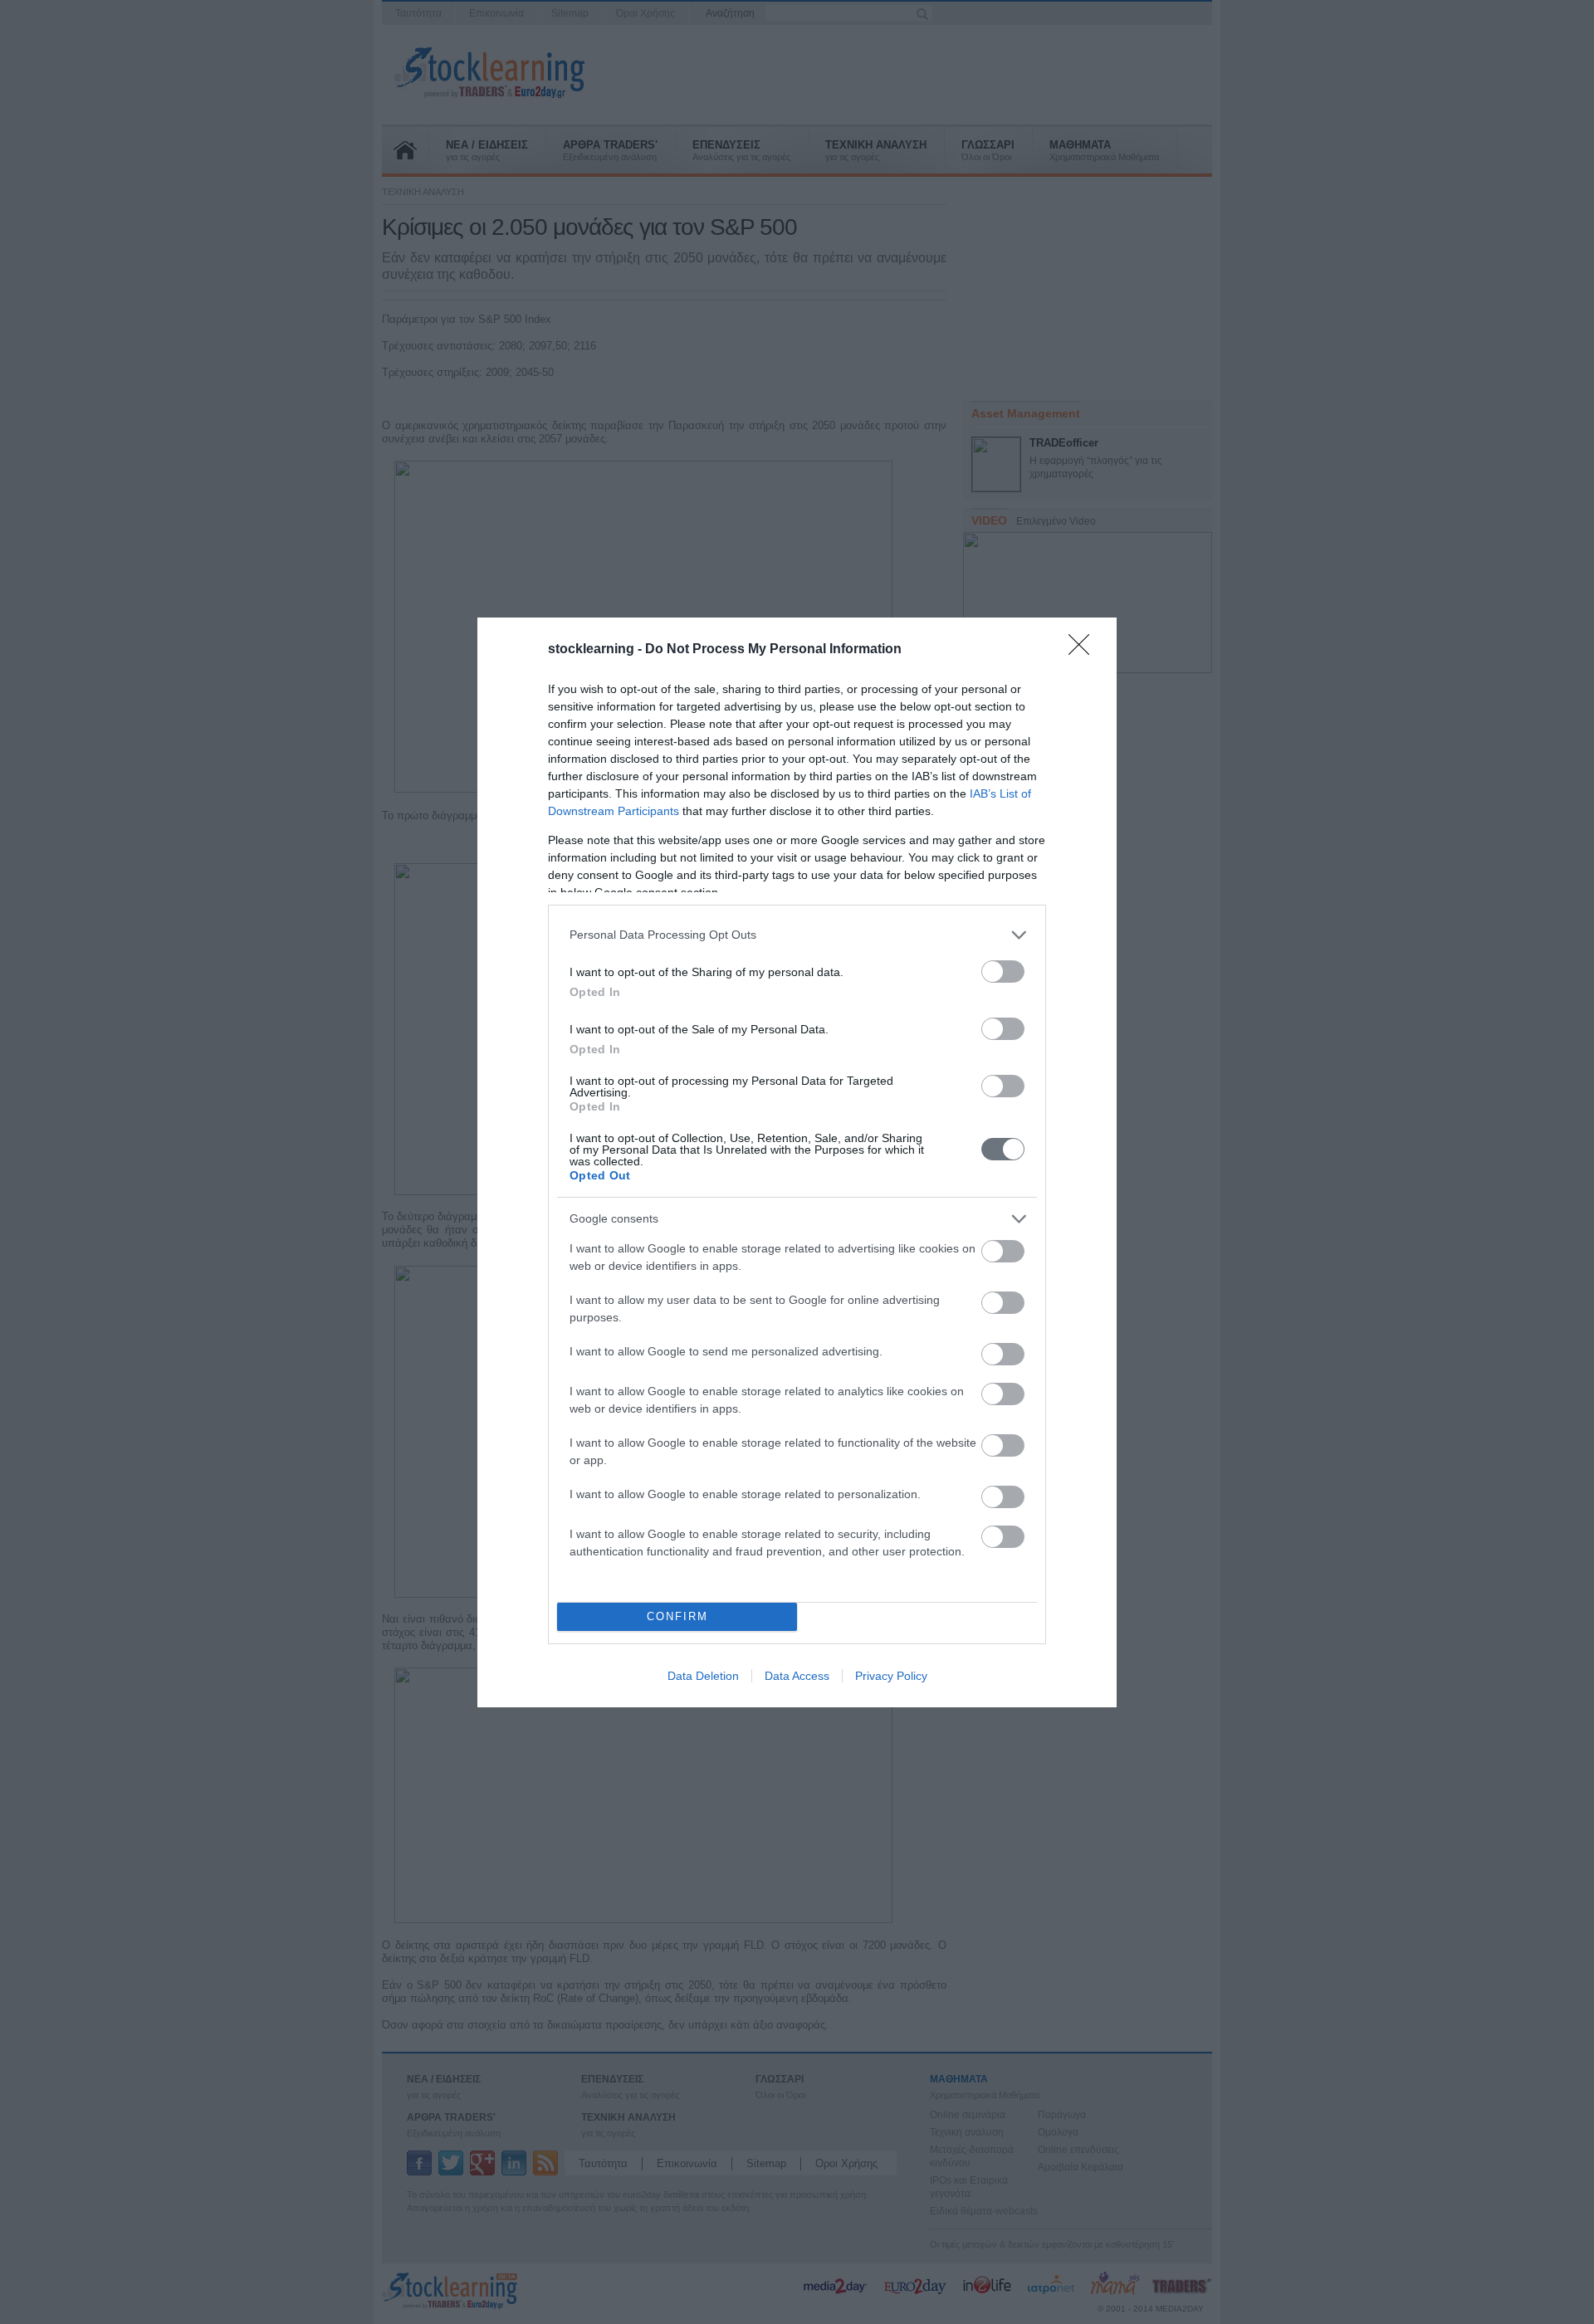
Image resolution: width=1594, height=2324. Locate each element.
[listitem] (797, 935)
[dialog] (797, 1162)
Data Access (797, 1676)
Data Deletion (703, 1676)
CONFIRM (677, 1616)
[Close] (1084, 650)
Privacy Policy (891, 1676)
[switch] (1003, 972)
